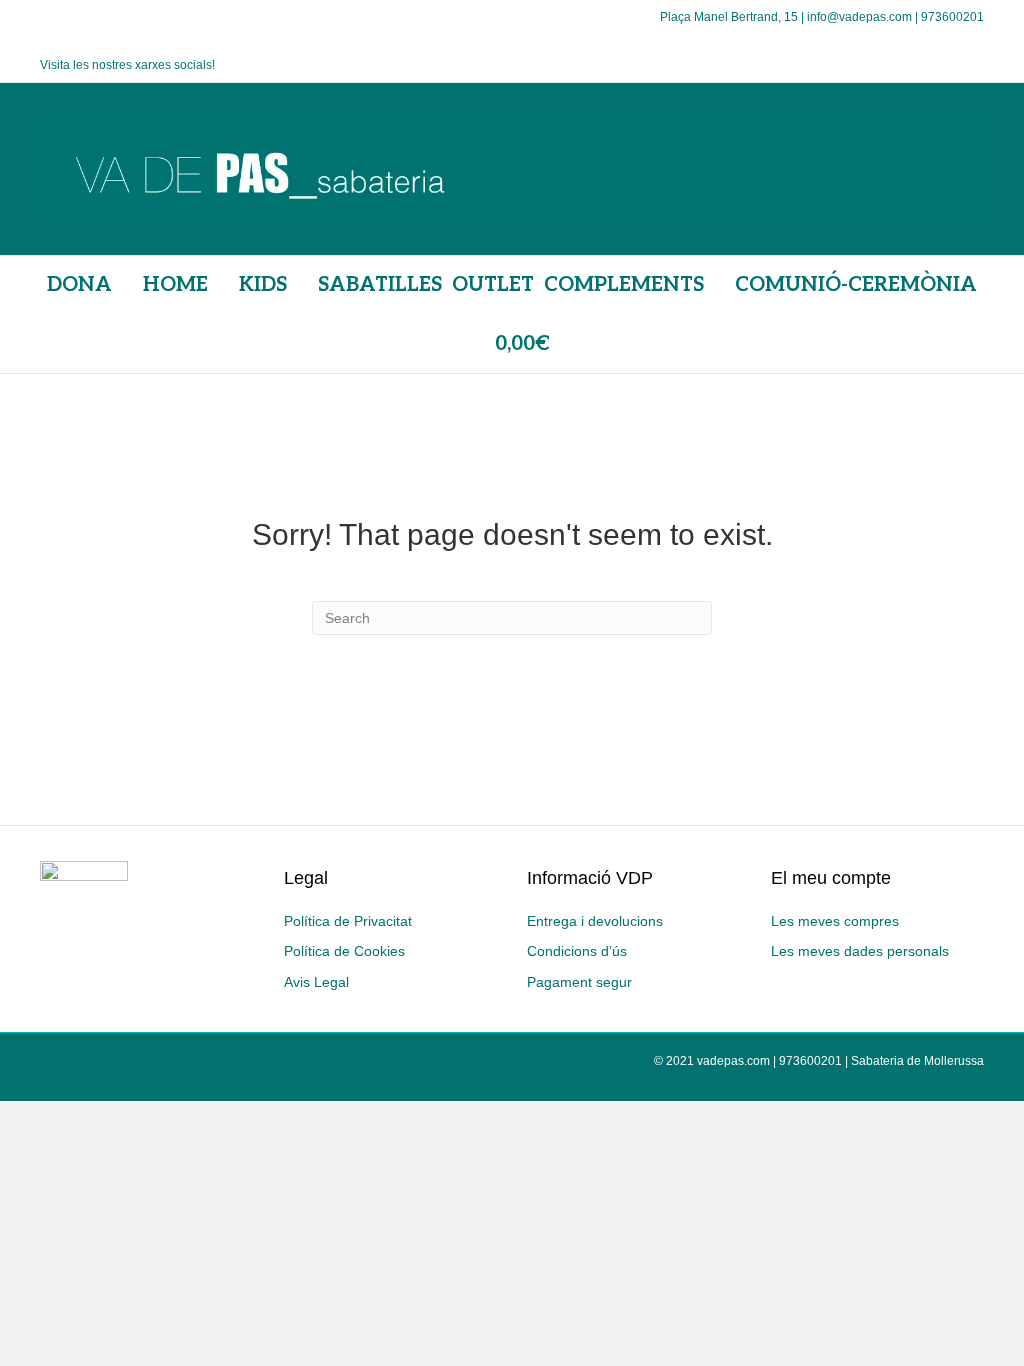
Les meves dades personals (860, 951)
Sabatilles (380, 285)
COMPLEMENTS (624, 285)
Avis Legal (316, 982)
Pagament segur (579, 982)
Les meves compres (835, 921)
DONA (79, 285)
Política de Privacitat (348, 921)
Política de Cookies (344, 951)
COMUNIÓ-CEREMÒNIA (856, 285)
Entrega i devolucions (595, 921)
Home (175, 285)
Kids (263, 285)
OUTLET (493, 285)
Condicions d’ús (577, 951)
